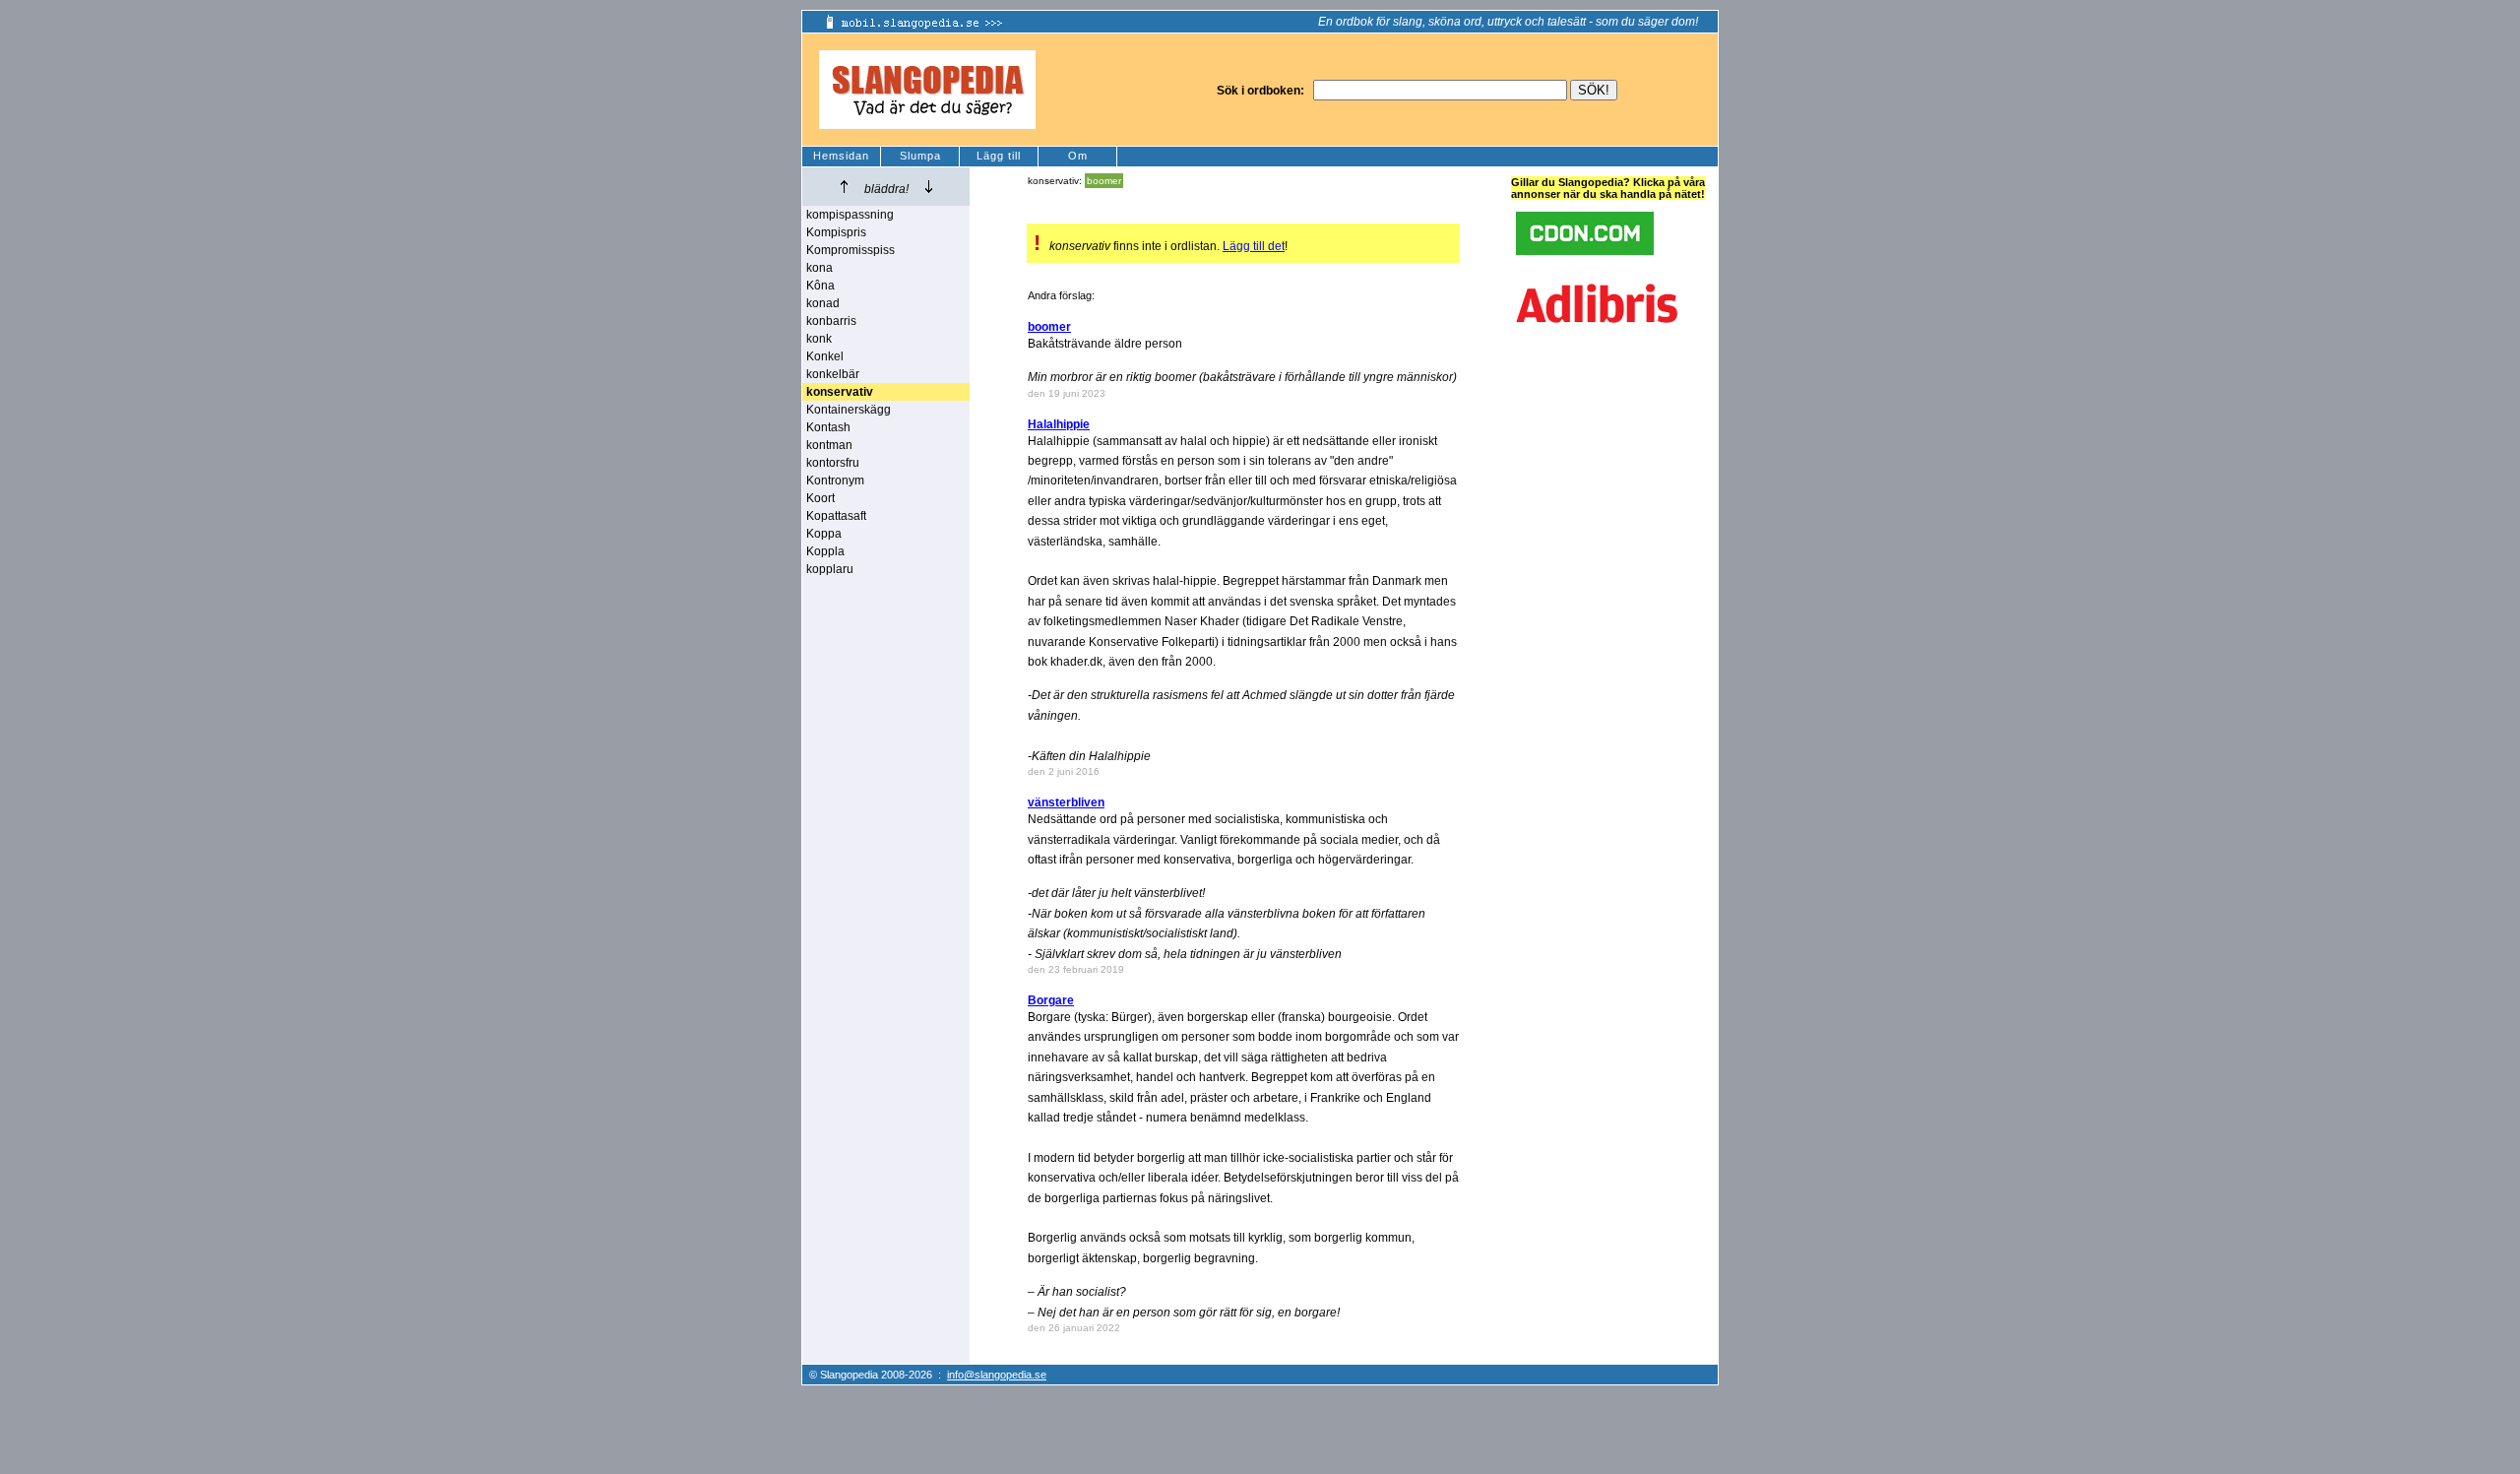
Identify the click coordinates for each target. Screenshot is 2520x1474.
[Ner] (929, 187)
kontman (829, 445)
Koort (820, 498)
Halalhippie (1059, 424)
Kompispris (836, 232)
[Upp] (844, 187)
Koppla (825, 551)
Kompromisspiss (850, 250)
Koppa (824, 534)
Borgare (1051, 1000)
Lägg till (999, 156)
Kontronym (835, 481)
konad (823, 303)
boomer (1104, 181)
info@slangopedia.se (997, 1375)
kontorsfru (833, 463)
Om (1078, 156)
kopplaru (830, 569)
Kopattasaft (836, 516)
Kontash (828, 427)
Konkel (825, 356)
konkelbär (833, 374)
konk (819, 339)
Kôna (820, 286)
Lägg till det (1254, 246)
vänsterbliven (1066, 802)
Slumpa (920, 156)
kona (819, 268)
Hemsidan (841, 156)
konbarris (831, 321)
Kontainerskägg (849, 410)
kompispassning (850, 215)
